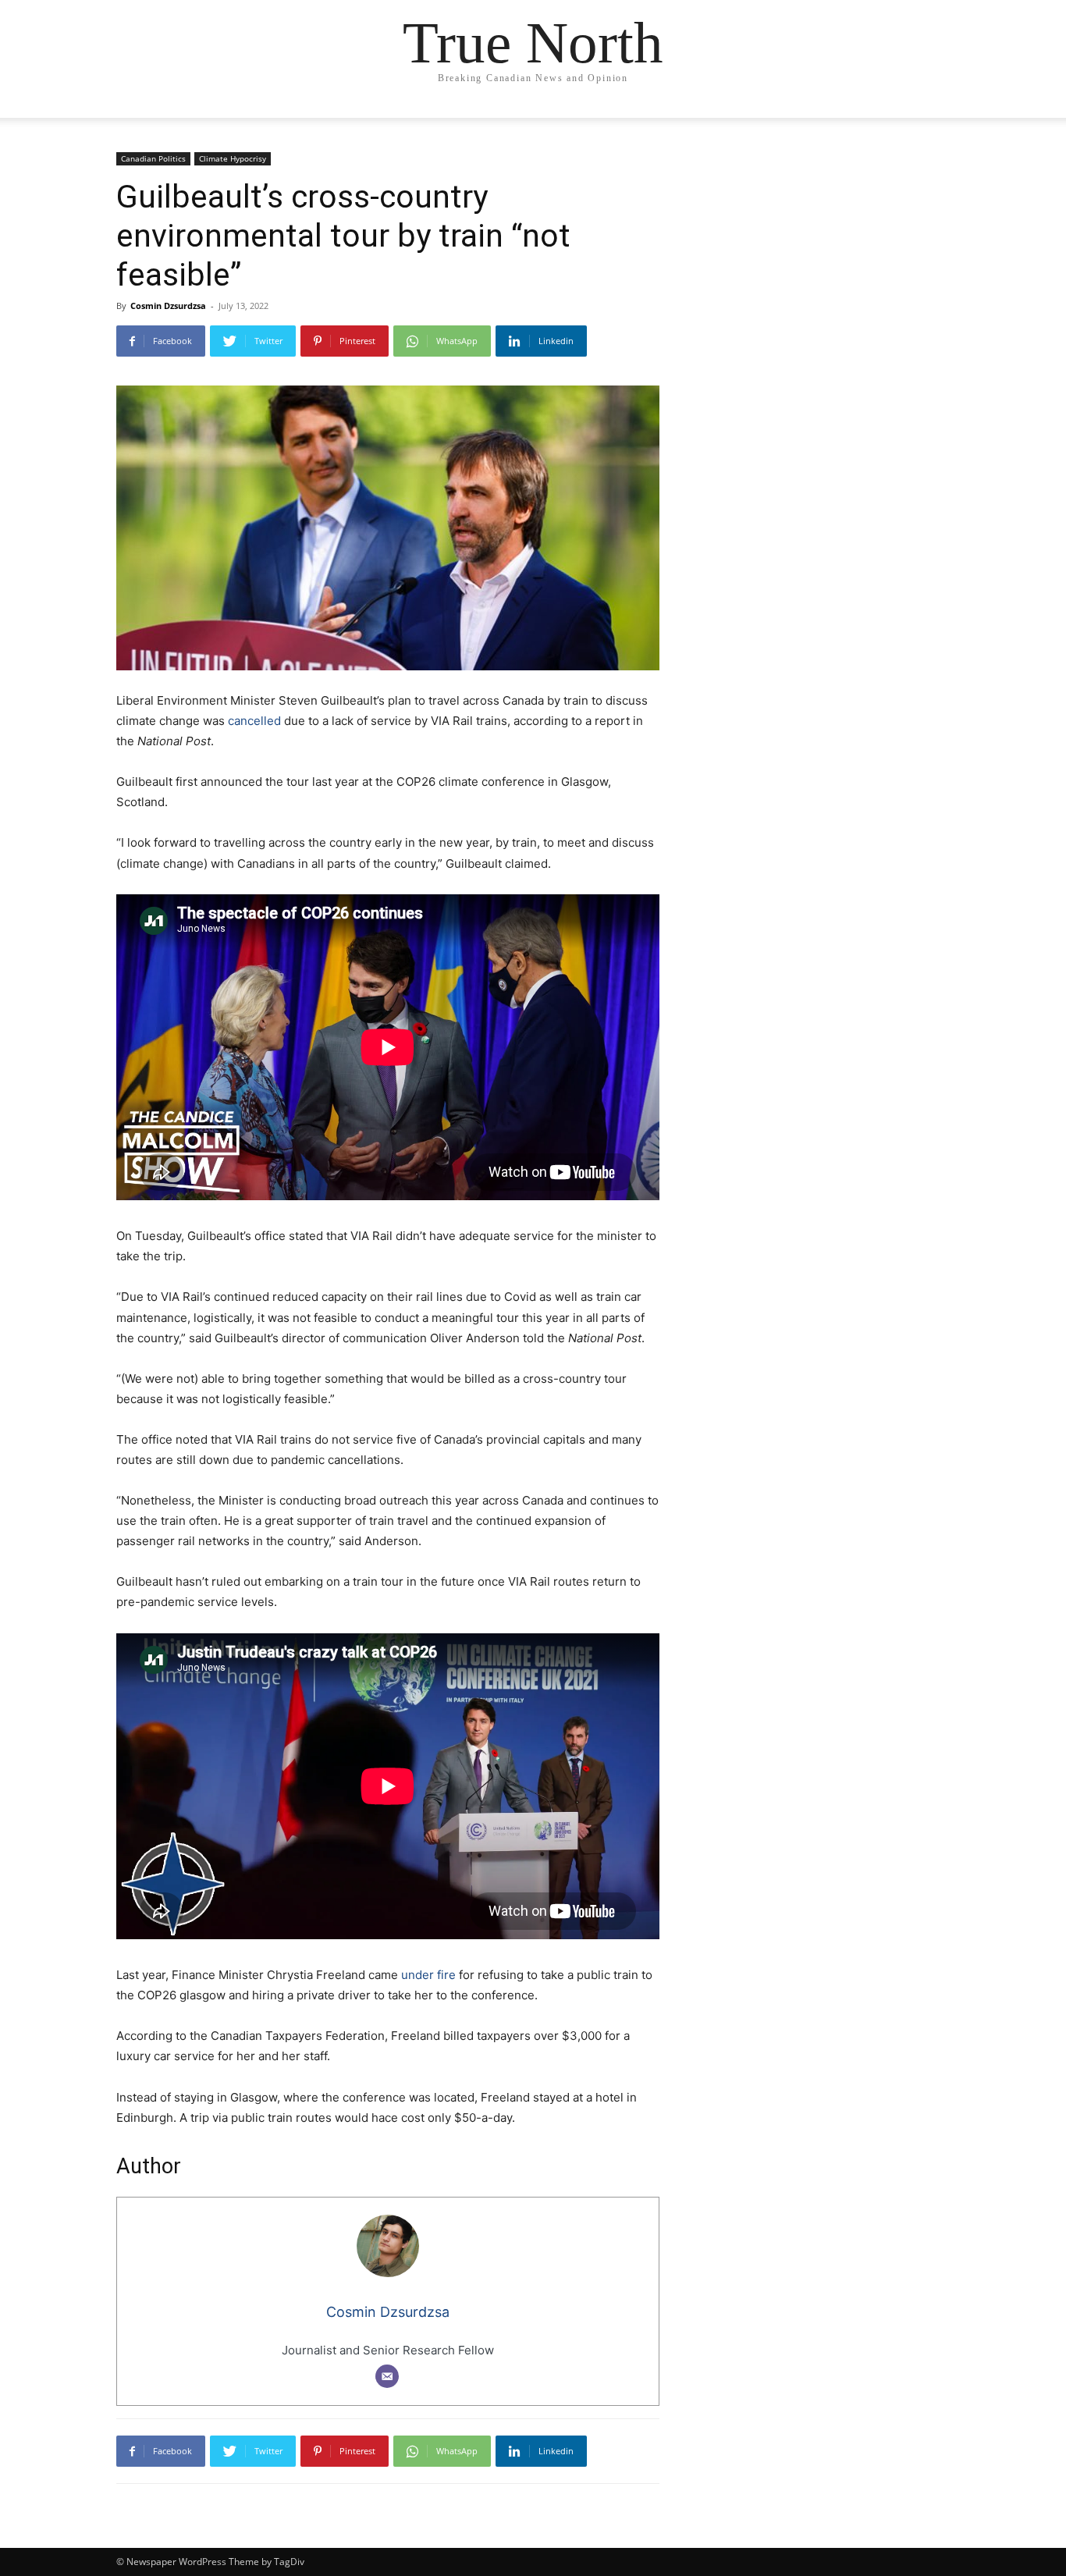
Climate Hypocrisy (233, 158)
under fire (428, 1975)
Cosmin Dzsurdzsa (168, 306)
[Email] (387, 2376)
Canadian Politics (153, 158)
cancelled (254, 721)
